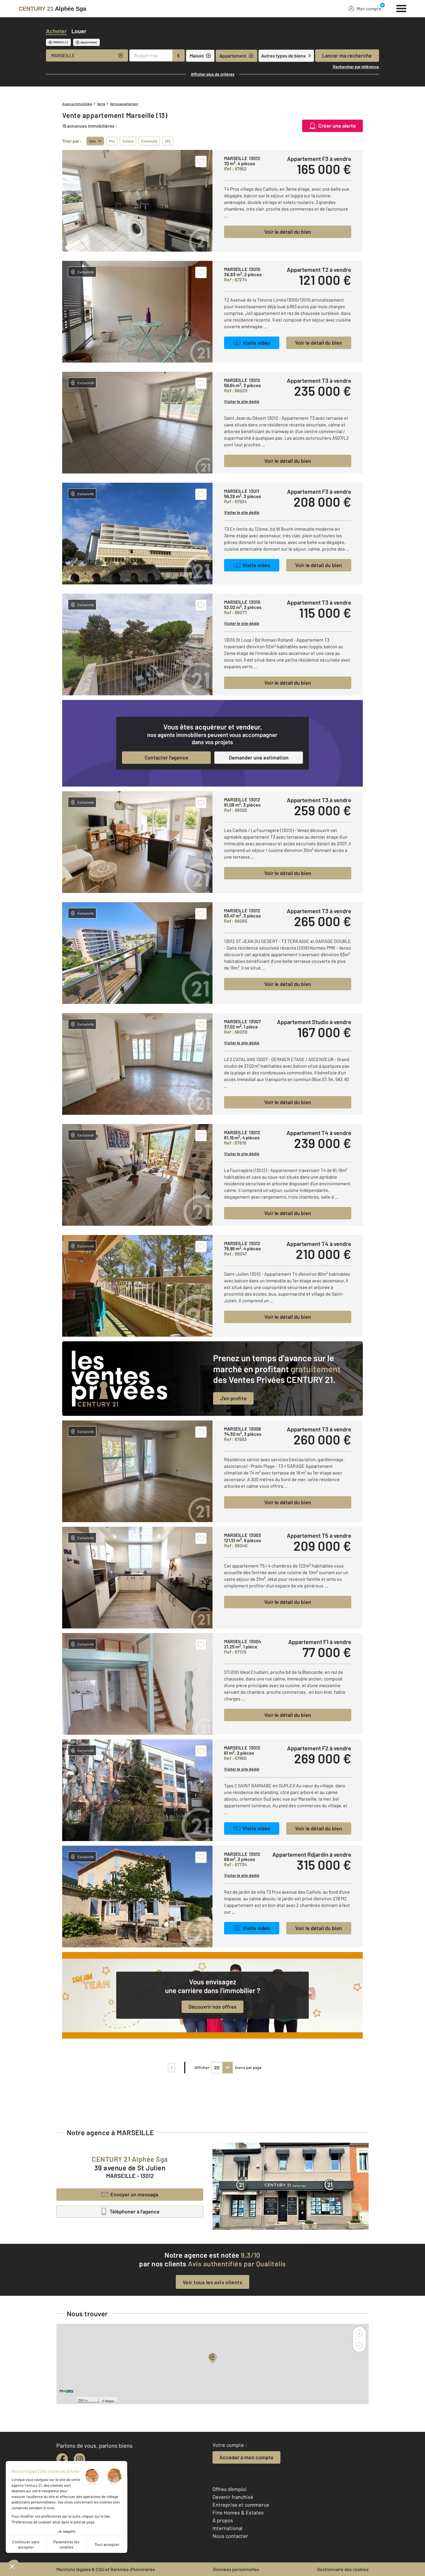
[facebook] (62, 2459)
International (227, 2528)
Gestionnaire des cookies (343, 2569)
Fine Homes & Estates (238, 2512)
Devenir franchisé (233, 2497)
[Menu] (401, 8)
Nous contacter (230, 2536)
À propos (223, 2520)
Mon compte (369, 9)
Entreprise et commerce (241, 2505)
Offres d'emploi (230, 2489)
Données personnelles (236, 2569)
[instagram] (80, 2459)
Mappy (110, 2401)
